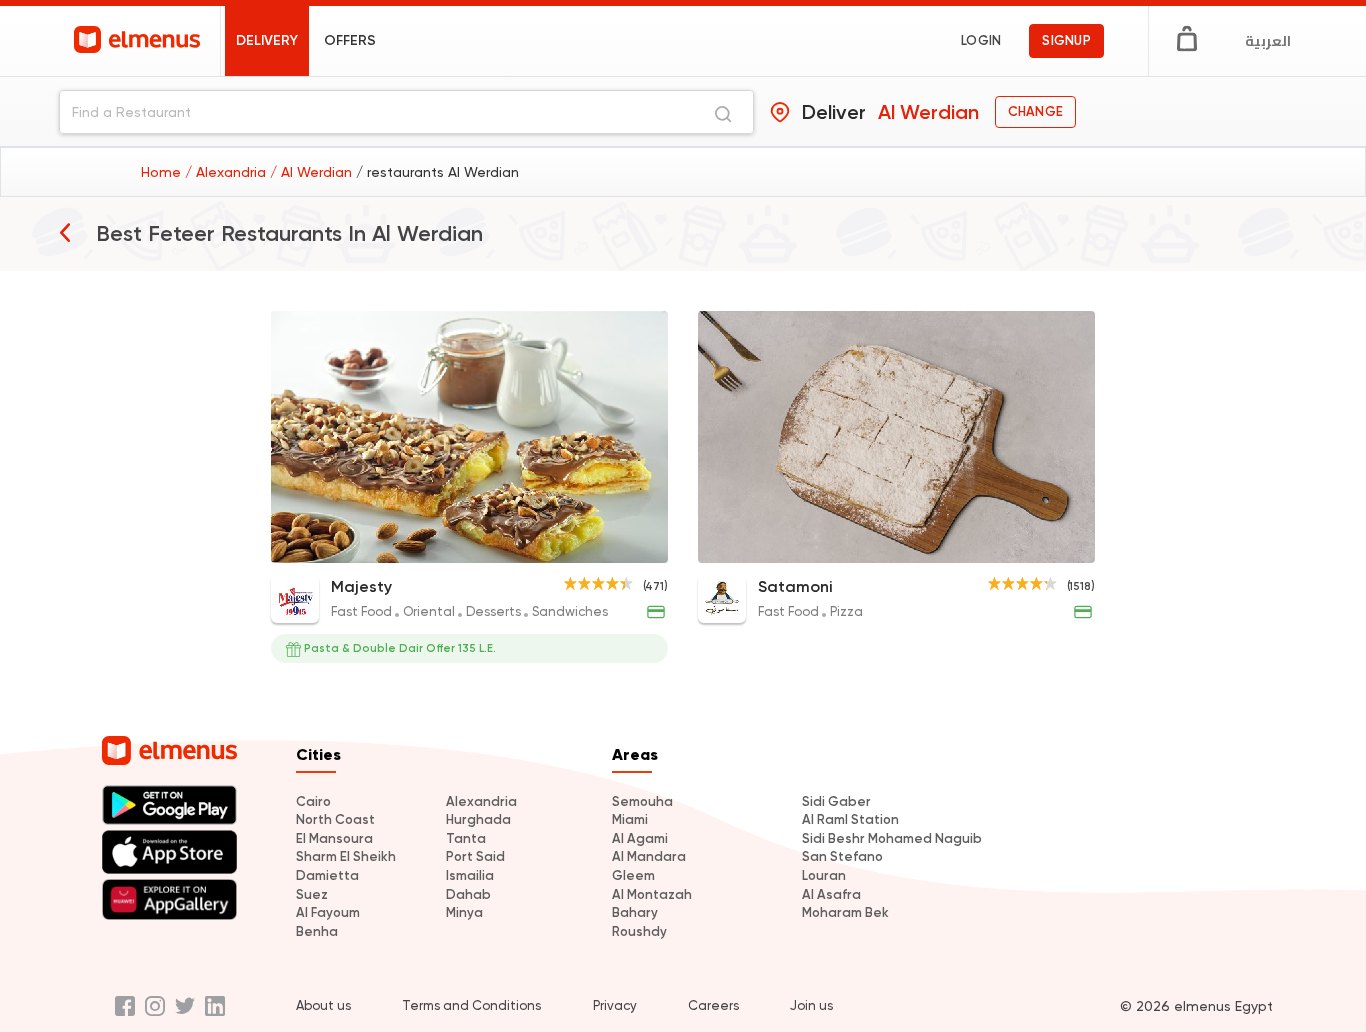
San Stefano (842, 856)
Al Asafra (831, 894)
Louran (824, 875)
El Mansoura (334, 838)
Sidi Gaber (836, 801)
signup (1066, 40)
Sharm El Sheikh (346, 856)
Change (1035, 111)
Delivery (267, 40)
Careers (713, 1005)
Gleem (633, 875)
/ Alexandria (227, 172)
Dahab (468, 894)
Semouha (642, 801)
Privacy (615, 1005)
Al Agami (640, 838)
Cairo (313, 801)
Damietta (327, 875)
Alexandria (481, 801)
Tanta (466, 838)
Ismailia (470, 875)
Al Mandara (649, 856)
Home (163, 172)
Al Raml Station (850, 819)
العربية (1268, 41)
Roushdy (639, 931)
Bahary (635, 912)
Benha (317, 931)
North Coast (335, 819)
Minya (464, 912)
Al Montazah (652, 894)
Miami (630, 819)
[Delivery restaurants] (65, 232)
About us (323, 1005)
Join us (811, 1005)
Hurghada (478, 819)
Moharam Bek (845, 912)
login (981, 40)
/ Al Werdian (313, 172)
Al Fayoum (328, 912)
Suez (312, 894)
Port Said (475, 856)
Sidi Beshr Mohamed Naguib (892, 838)
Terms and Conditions (471, 1005)
